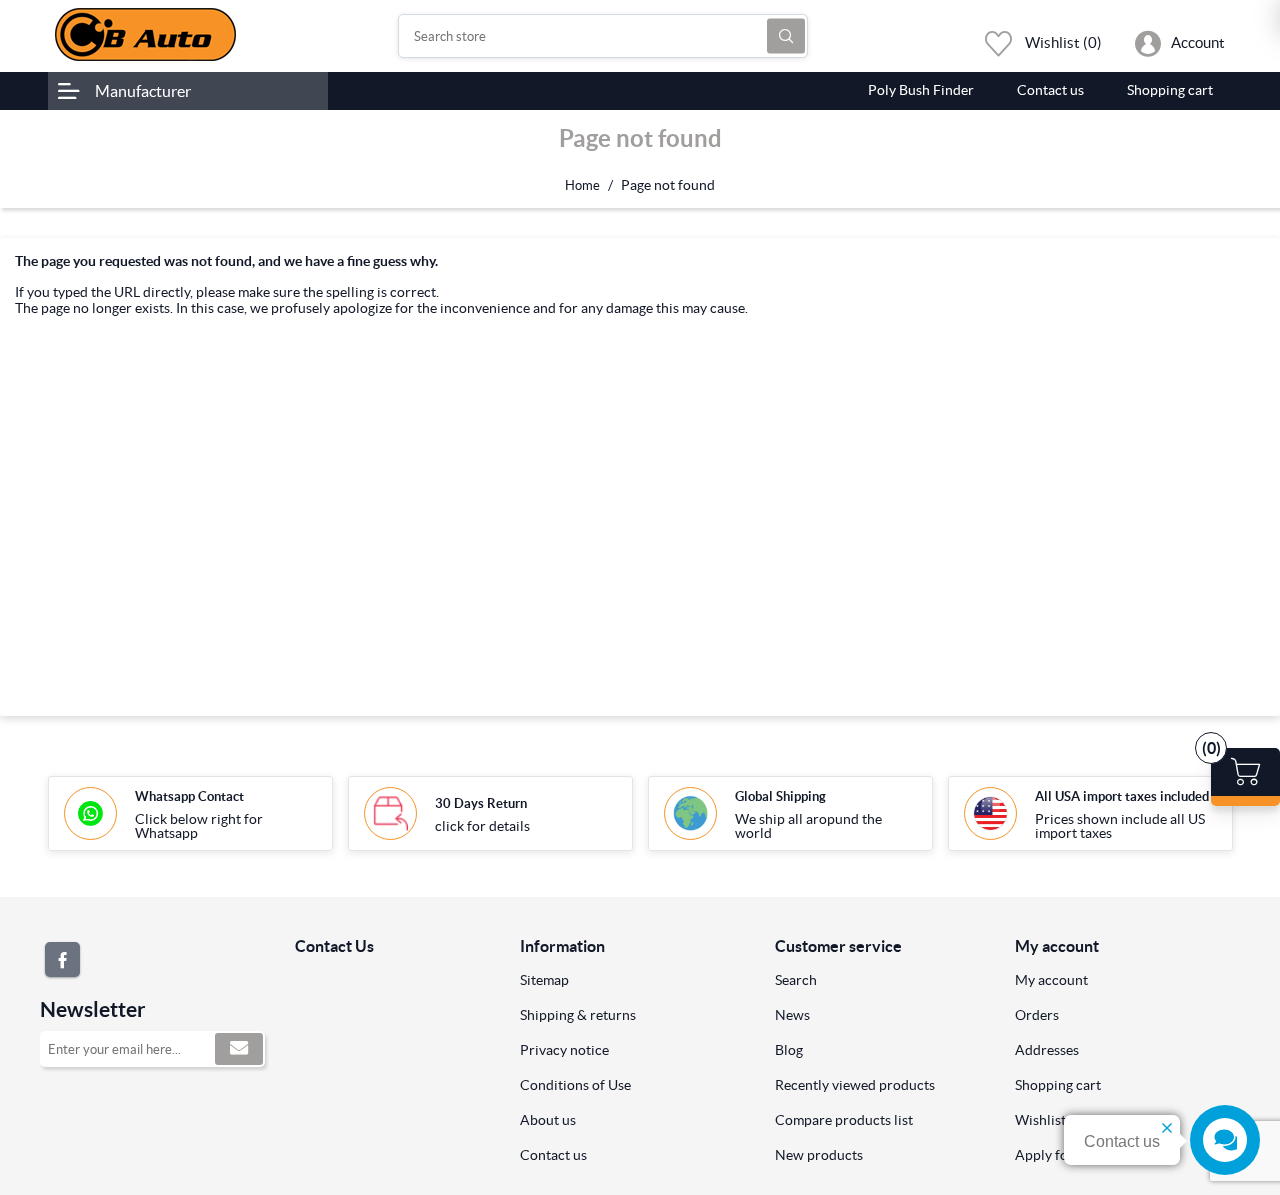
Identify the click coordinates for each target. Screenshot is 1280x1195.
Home (582, 185)
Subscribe (239, 1049)
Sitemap (544, 980)
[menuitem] (632, 980)
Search (786, 36)
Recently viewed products (855, 1085)
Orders (1037, 1015)
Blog (789, 1050)
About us (548, 1120)
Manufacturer (143, 91)
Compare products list (844, 1120)
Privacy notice (564, 1050)
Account (1198, 41)
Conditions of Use (575, 1085)
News (792, 1015)
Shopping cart (1058, 1085)
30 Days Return (481, 803)
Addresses (1047, 1050)
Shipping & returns (578, 1015)
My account (1051, 980)
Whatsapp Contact (189, 796)
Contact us (553, 1155)
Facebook (62, 959)
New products (819, 1155)
